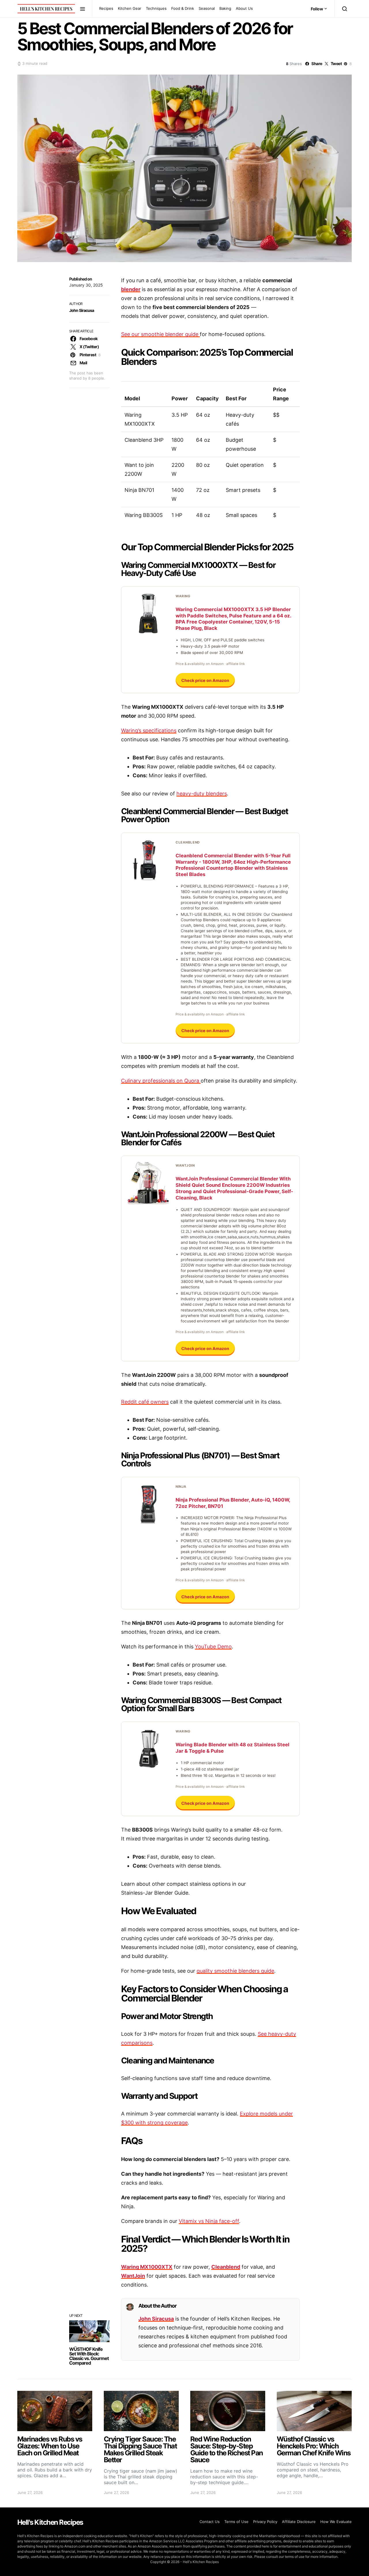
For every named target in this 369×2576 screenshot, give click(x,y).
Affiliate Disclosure (299, 2522)
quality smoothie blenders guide (235, 1971)
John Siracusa (82, 310)
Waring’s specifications (149, 730)
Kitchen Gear (130, 8)
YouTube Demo (213, 1647)
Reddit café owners (145, 1402)
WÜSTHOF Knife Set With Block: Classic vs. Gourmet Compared (89, 2356)
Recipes (106, 8)
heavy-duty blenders (202, 794)
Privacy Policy (265, 2522)
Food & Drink (183, 8)
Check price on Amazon (205, 680)
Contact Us (210, 2522)
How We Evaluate (336, 2522)
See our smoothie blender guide (160, 334)
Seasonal (207, 8)
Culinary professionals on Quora (161, 1081)
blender (131, 289)
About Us (244, 8)
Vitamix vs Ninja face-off (209, 2221)
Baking (225, 8)
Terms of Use (236, 2522)
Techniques (156, 8)
